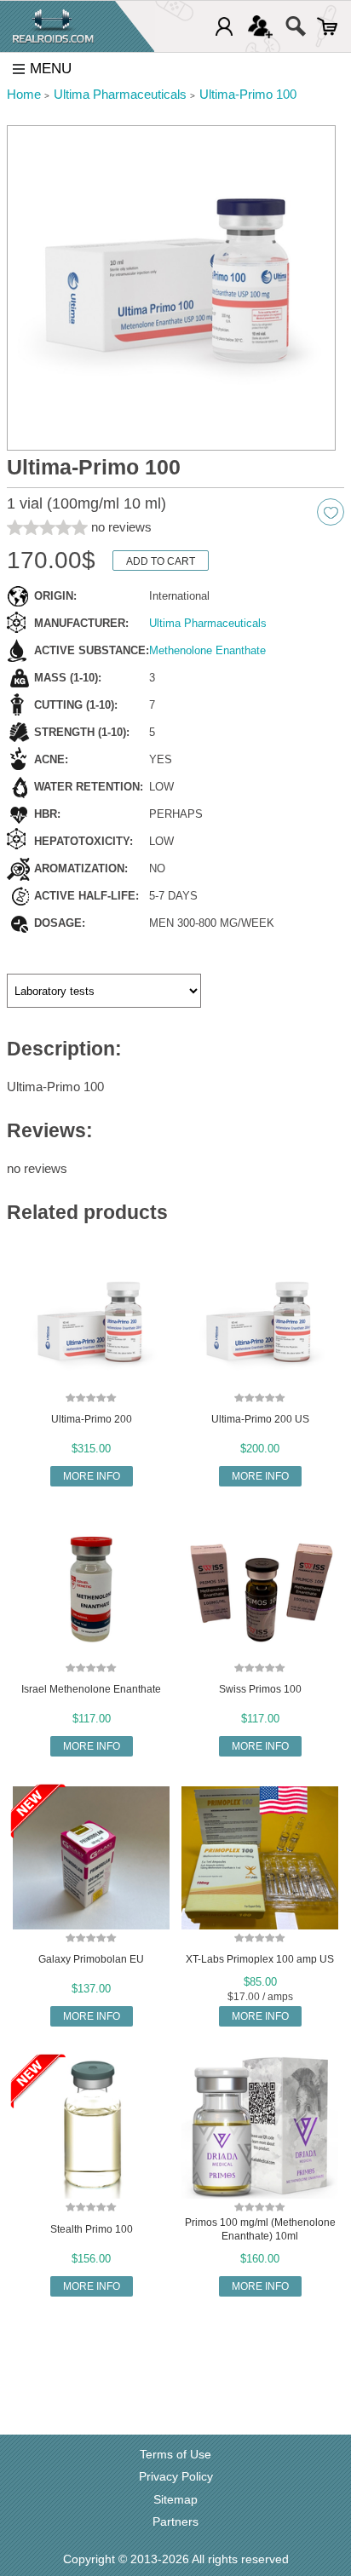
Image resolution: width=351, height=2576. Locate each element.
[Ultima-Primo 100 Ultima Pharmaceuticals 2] (171, 288)
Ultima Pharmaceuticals (208, 623)
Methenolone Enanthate (207, 650)
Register (260, 26)
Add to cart (161, 561)
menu (51, 69)
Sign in (224, 26)
